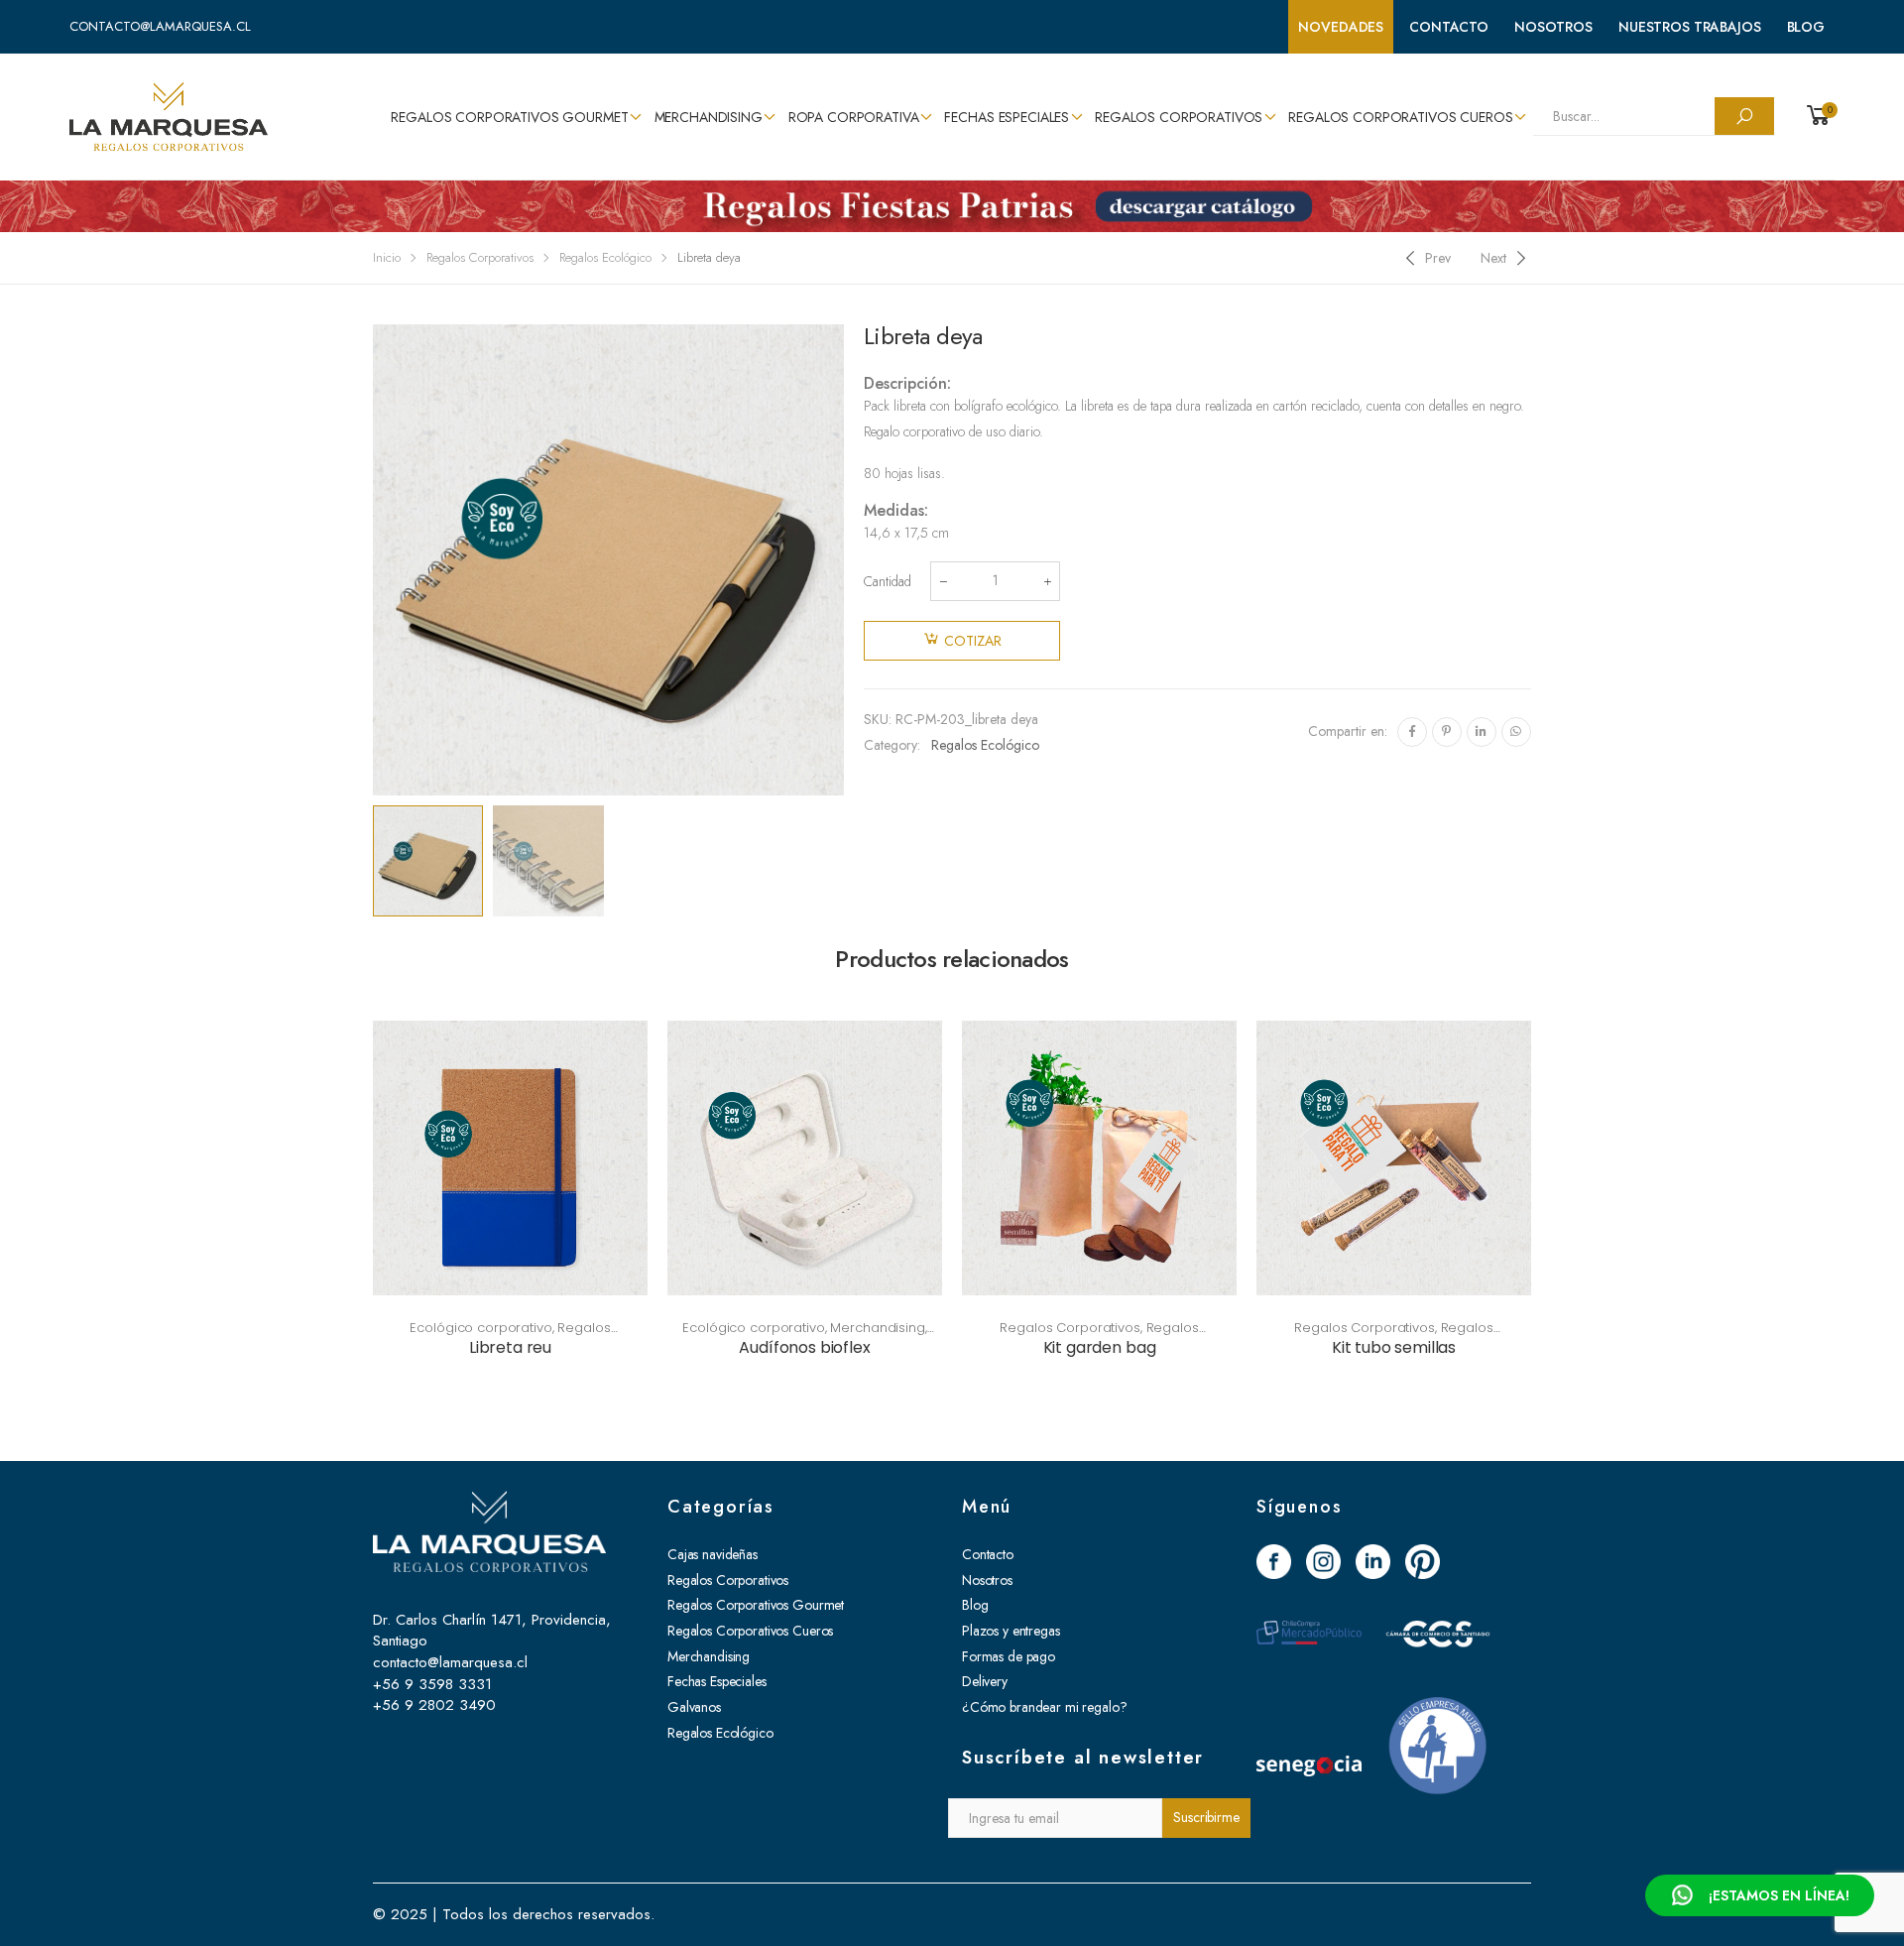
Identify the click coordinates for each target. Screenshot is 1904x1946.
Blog (1806, 27)
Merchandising (709, 117)
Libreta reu (510, 1347)
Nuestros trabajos (1690, 27)
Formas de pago (1009, 1656)
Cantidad (888, 581)
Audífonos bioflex (804, 1347)
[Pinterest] (1447, 732)
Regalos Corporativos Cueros (1400, 117)
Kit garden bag (1100, 1347)
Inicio (387, 257)
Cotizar (973, 641)
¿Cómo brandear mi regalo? (1045, 1707)
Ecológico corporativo (480, 1328)
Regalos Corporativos (1179, 117)
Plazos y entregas (1011, 1631)
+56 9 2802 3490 (434, 1705)
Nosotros (1553, 27)
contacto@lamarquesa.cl (160, 26)
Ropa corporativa (854, 117)
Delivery (985, 1681)
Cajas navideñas (713, 1554)
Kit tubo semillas (1394, 1347)
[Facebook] (1412, 732)
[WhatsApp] (1516, 732)
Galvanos (694, 1707)
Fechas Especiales (1007, 117)
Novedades (1341, 27)
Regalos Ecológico (605, 257)
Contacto (1449, 27)
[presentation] (370, 560)
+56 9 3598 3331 (432, 1684)
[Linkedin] (1482, 732)
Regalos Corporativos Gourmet (509, 117)
